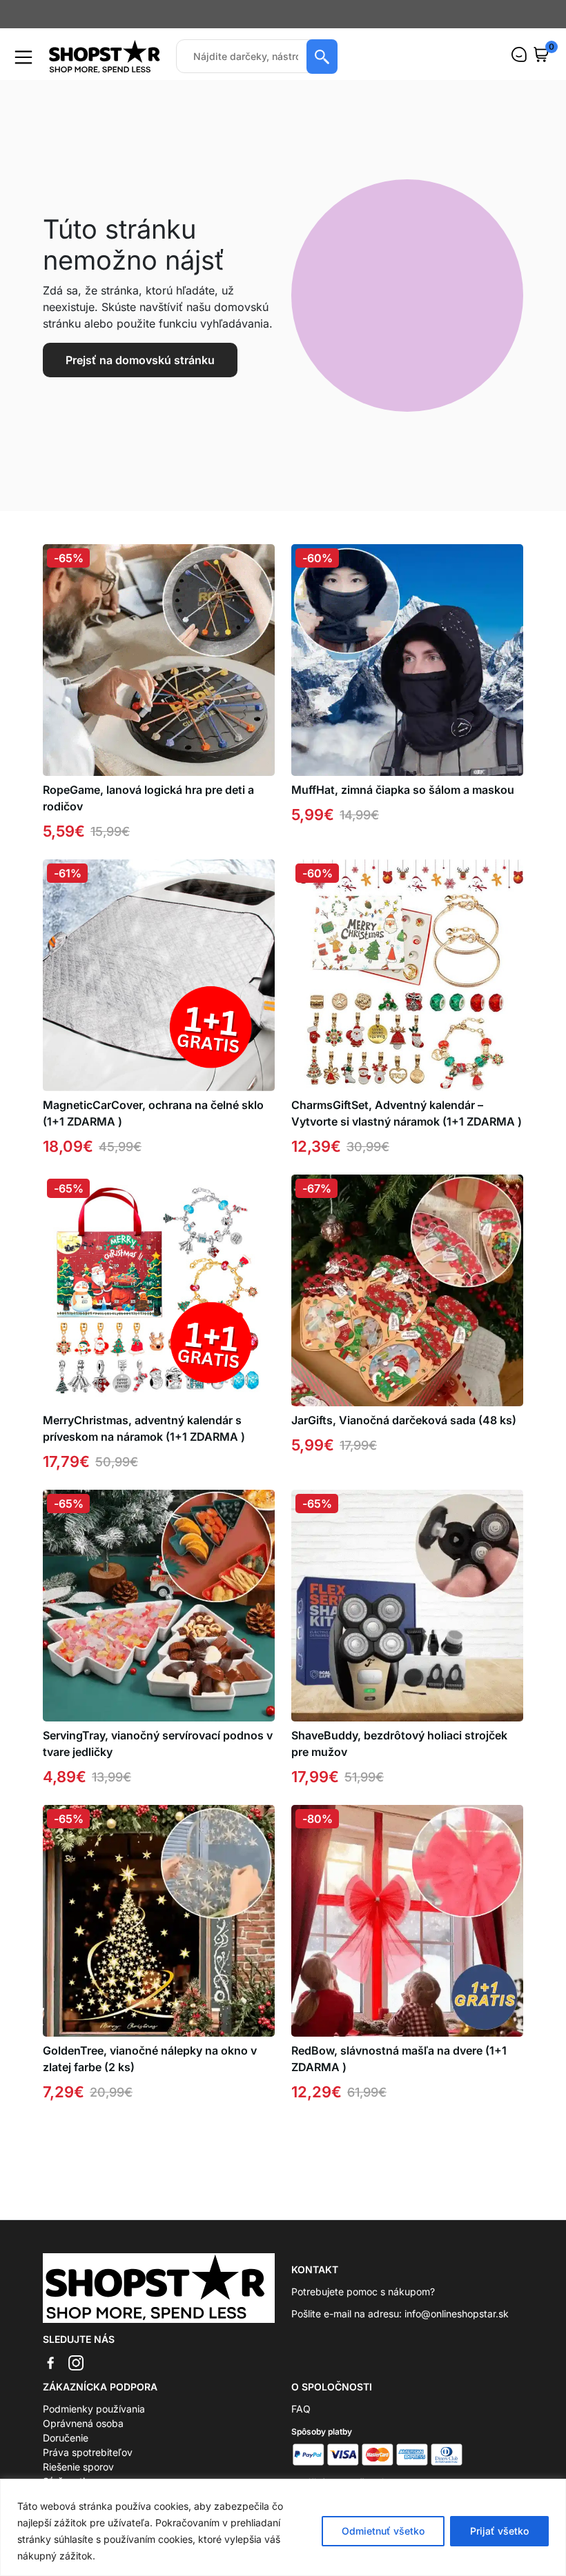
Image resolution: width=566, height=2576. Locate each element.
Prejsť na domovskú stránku (140, 360)
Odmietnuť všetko (383, 2531)
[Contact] (519, 54)
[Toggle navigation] (23, 57)
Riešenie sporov (78, 2467)
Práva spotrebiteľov (88, 2452)
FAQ (301, 2409)
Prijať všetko (499, 2531)
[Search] (322, 57)
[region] (283, 2527)
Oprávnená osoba (83, 2423)
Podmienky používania (94, 2409)
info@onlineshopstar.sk (457, 2314)
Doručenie (66, 2438)
